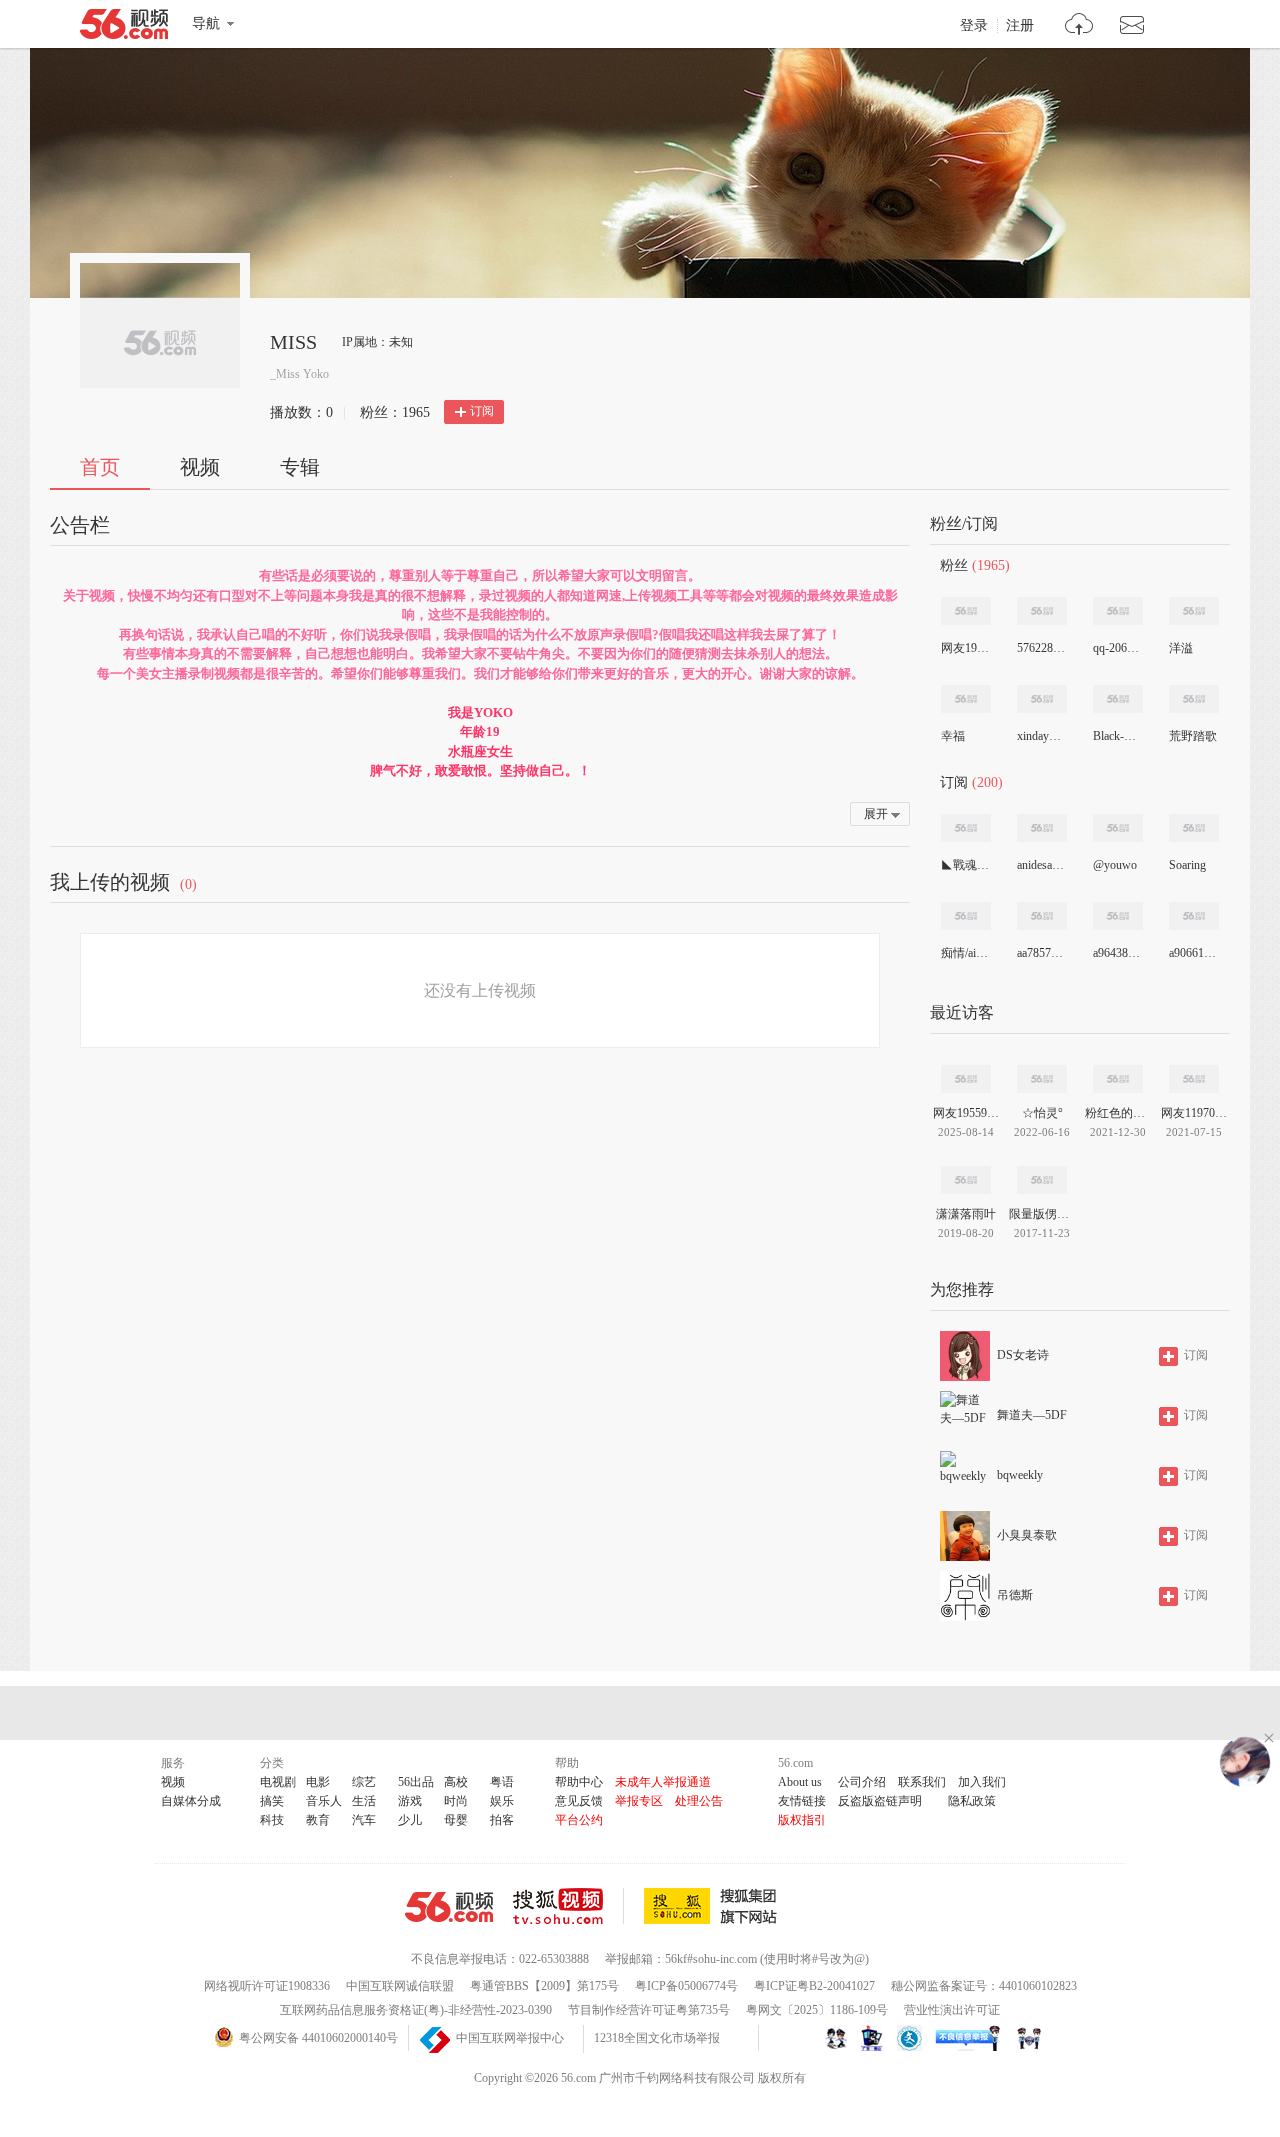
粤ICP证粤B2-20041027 (814, 1986)
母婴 (456, 1820)
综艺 (364, 1782)
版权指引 (802, 1820)
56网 (449, 1907)
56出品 (416, 1782)
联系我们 (922, 1782)
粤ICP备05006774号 (686, 1986)
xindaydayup (1041, 736)
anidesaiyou (1041, 865)
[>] (1079, 26)
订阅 (482, 411)
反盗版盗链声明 (880, 1801)
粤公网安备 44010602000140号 (318, 2038)
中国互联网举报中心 (510, 2038)
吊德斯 (1015, 1595)
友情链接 (802, 1801)
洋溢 (1181, 648)
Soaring (1187, 865)
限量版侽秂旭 (1042, 1214)
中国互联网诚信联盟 (400, 1986)
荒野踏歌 (1193, 736)
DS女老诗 (1023, 1355)
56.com (124, 28)
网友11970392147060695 (1194, 1113)
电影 (318, 1782)
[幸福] (966, 699)
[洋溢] (1194, 611)
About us (800, 1782)
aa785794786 (1041, 953)
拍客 (502, 1820)
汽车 (364, 1820)
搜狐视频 (568, 1906)
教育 (318, 1820)
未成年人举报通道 (663, 1782)
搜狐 (714, 1906)
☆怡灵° (1042, 1113)
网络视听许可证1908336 (267, 1986)
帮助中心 (579, 1782)
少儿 (410, 1820)
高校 (456, 1782)
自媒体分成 (191, 1801)
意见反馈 (579, 1801)
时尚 (456, 1801)
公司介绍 (862, 1782)
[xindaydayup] (1042, 699)
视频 (200, 467)
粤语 (502, 1782)
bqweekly (1020, 1475)
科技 (272, 1820)
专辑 (300, 467)
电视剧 (278, 1782)
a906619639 (1193, 953)
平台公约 (579, 1820)
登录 (974, 26)
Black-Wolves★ (1117, 736)
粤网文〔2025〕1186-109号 (817, 2010)
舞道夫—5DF (1032, 1415)
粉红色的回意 (1118, 1113)
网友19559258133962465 (965, 648)
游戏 (410, 1801)
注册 (1020, 26)
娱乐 (502, 1801)
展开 (876, 814)
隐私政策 (972, 1801)
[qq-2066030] (1118, 611)
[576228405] (1042, 611)
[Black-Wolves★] (1118, 699)
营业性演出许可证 (952, 2010)
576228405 (1041, 648)
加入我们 (982, 1782)
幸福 (953, 736)
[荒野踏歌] (1194, 699)
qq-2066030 (1117, 648)
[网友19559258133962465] (966, 611)
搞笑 (272, 1801)
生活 (364, 1801)
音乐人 (324, 1801)
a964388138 (1117, 953)
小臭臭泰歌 (1027, 1535)
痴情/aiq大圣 (965, 953)
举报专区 (639, 1801)
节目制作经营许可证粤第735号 (649, 2010)
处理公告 (699, 1801)
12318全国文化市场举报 (657, 2038)
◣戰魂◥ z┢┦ (965, 865)
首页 (100, 467)
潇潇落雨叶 (966, 1214)
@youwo (1115, 865)
